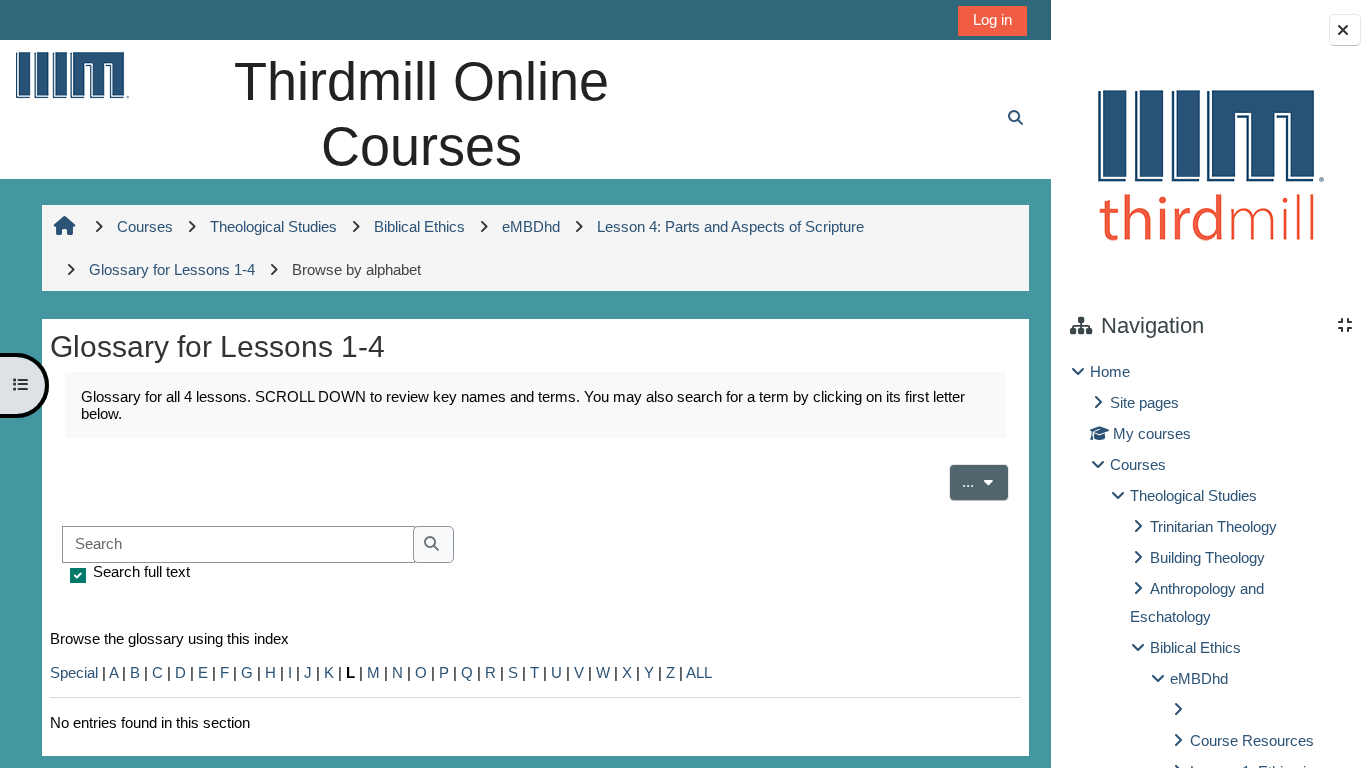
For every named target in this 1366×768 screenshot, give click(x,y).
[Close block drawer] (1345, 30)
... (985, 481)
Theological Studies (1193, 495)
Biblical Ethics (1195, 647)
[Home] (71, 74)
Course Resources (1252, 740)
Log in (992, 19)
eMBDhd (1199, 678)
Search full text (141, 571)
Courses (1138, 464)
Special (74, 672)
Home (1110, 371)
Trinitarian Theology (1213, 526)
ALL (699, 672)
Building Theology (1207, 557)
